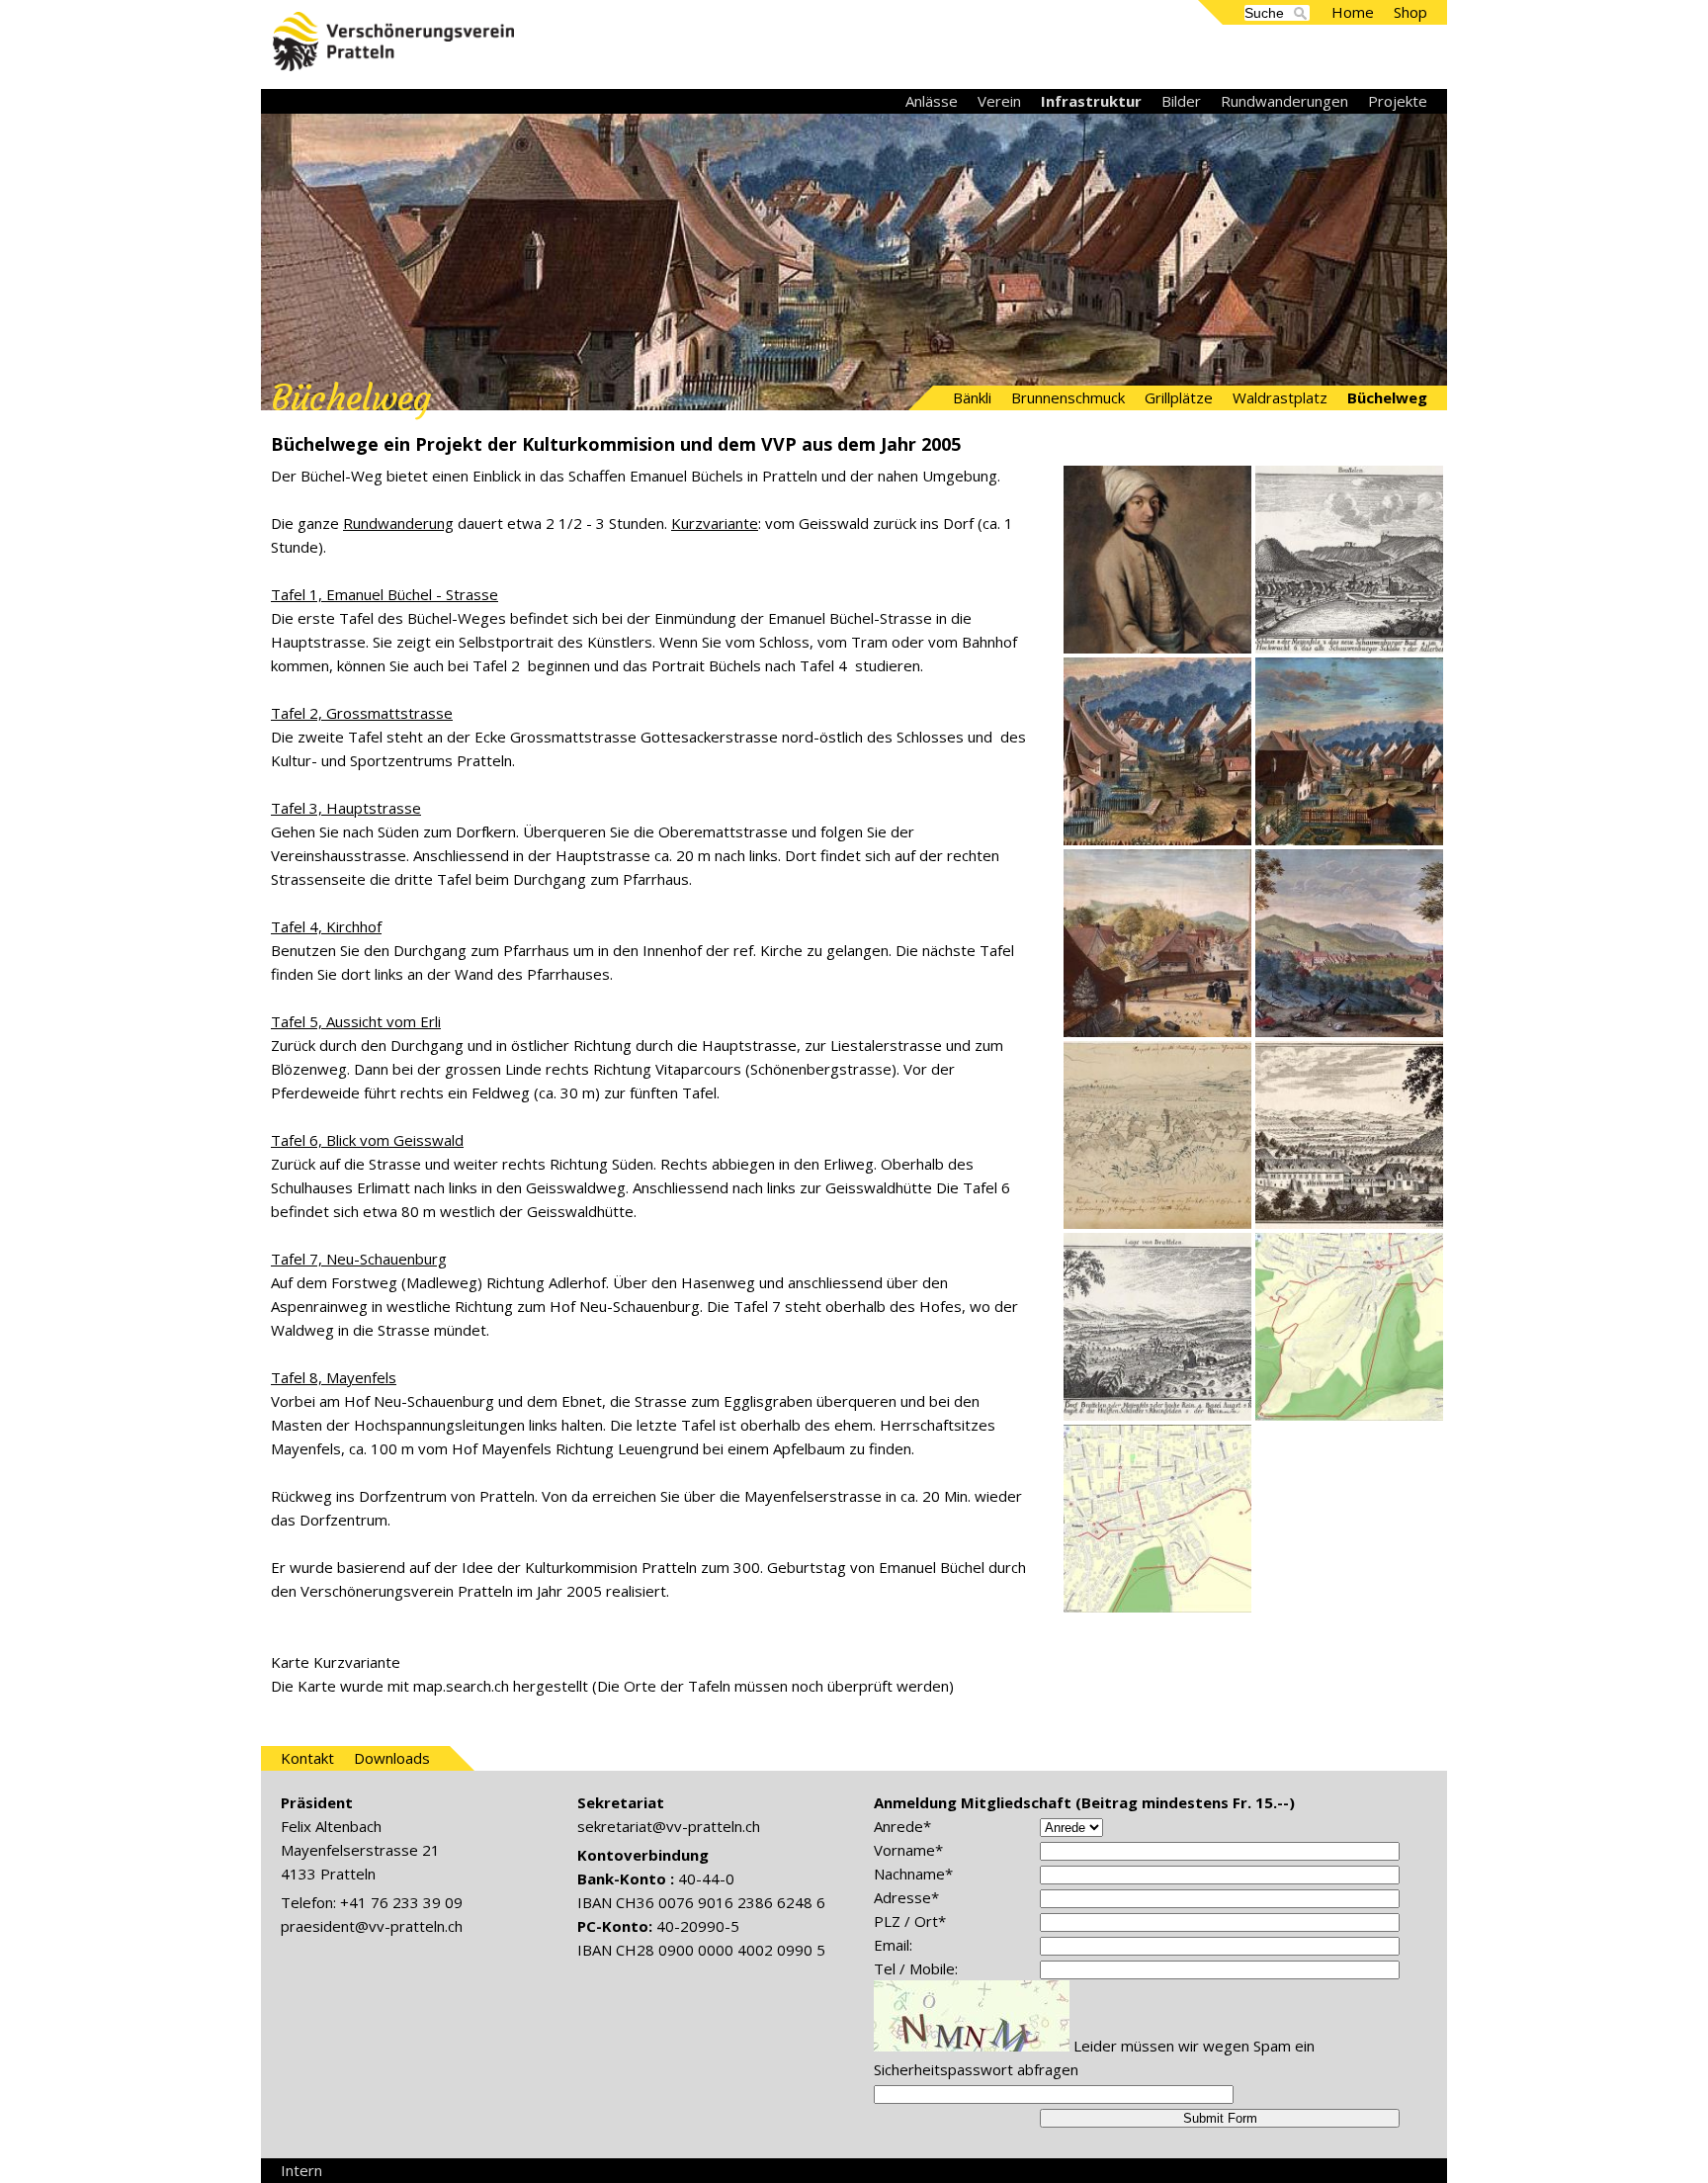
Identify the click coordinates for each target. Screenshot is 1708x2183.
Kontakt (307, 1758)
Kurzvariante (715, 523)
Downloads (392, 1758)
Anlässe (932, 101)
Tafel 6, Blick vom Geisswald (367, 1140)
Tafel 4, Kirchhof (326, 926)
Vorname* (908, 1850)
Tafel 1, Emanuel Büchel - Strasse (384, 594)
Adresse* (906, 1897)
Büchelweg (1387, 397)
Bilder (1181, 101)
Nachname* (913, 1874)
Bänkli (972, 397)
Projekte (1398, 101)
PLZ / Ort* (910, 1921)
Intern (301, 2170)
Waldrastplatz (1280, 397)
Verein (999, 101)
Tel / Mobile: (916, 1968)
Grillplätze (1179, 397)
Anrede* (902, 1826)
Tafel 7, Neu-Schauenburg (359, 1259)
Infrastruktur (1091, 101)
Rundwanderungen (1284, 101)
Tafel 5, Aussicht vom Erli (356, 1021)
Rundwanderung (398, 523)
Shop (1410, 12)
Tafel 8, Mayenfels (334, 1377)
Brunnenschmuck (1068, 397)
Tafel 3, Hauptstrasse (346, 808)
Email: (893, 1945)
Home (1353, 12)
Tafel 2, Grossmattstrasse (362, 713)
